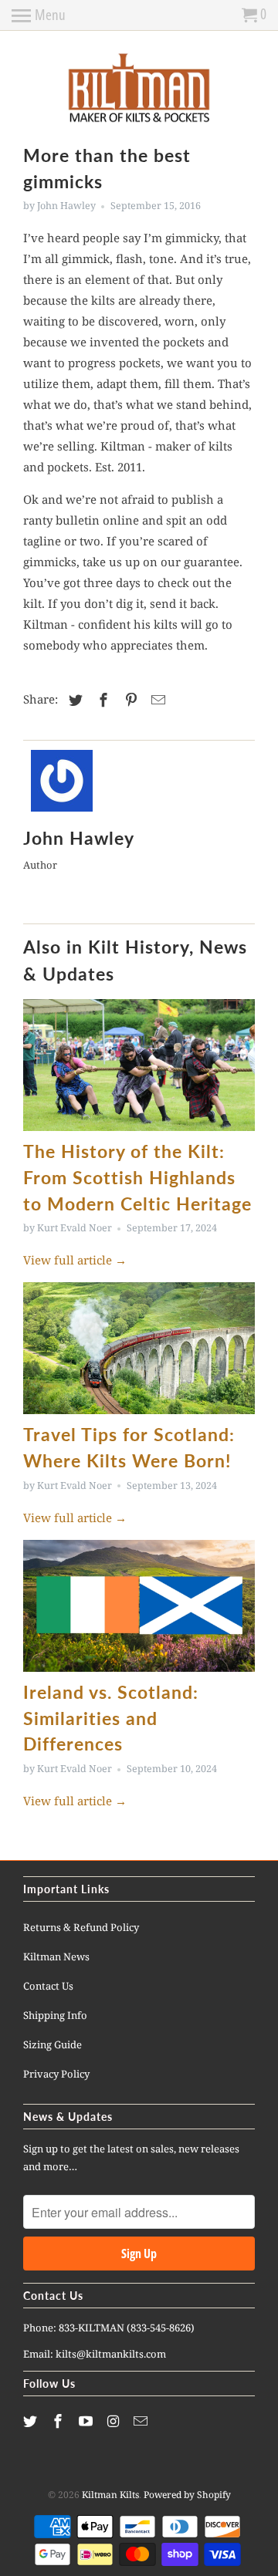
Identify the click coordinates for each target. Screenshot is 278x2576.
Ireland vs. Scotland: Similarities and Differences (111, 1718)
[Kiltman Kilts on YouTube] (87, 2421)
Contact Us (48, 1986)
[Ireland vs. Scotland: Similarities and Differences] (139, 1606)
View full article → (75, 1260)
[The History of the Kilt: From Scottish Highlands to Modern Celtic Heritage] (139, 1065)
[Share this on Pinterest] (129, 700)
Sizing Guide (53, 2044)
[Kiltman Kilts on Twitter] (32, 2421)
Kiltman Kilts (110, 2495)
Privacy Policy (56, 2074)
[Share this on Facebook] (101, 700)
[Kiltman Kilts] (139, 89)
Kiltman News (56, 1956)
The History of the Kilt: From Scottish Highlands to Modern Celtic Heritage (137, 1178)
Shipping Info (55, 2015)
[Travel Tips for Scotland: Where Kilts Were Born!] (139, 1348)
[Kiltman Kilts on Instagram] (114, 2421)
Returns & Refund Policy (81, 1927)
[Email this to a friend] (156, 700)
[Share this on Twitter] (73, 700)
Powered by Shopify (187, 2495)
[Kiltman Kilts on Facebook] (59, 2421)
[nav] (39, 15)
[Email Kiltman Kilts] (142, 2421)
